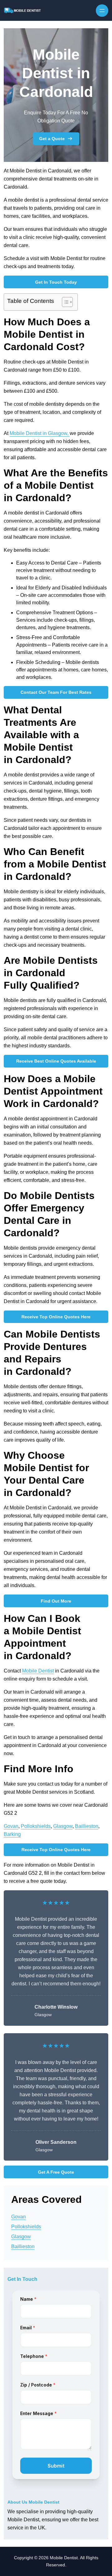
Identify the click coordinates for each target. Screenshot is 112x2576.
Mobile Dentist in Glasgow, (40, 433)
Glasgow (63, 1826)
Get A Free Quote (56, 2172)
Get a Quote (52, 139)
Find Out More (56, 1601)
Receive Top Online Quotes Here (56, 1317)
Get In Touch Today (56, 282)
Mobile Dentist (38, 1671)
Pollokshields (36, 1826)
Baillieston (87, 1826)
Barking (12, 1834)
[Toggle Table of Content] (64, 302)
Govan (11, 1826)
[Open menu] (102, 11)
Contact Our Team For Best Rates (56, 692)
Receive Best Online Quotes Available (56, 1061)
